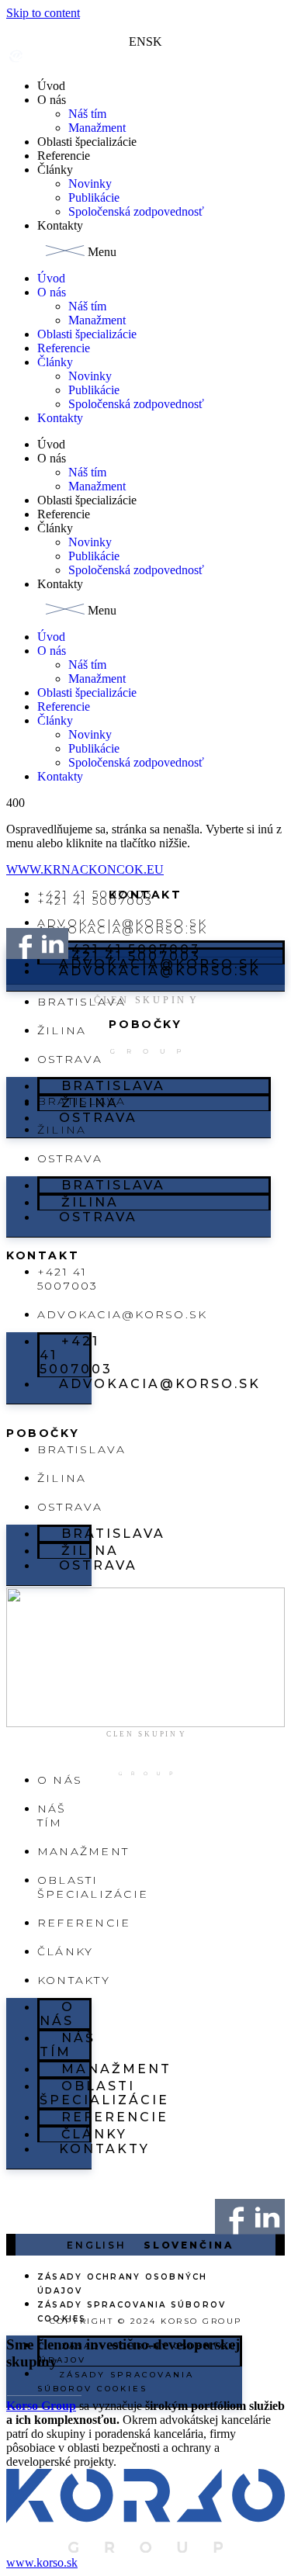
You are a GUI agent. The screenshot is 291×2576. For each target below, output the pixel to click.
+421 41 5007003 (95, 901)
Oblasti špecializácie (87, 142)
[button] (145, 252)
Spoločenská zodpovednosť (136, 211)
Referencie (64, 156)
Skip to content (43, 13)
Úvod (51, 86)
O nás (52, 100)
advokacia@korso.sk (160, 971)
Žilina (62, 1030)
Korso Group (41, 2406)
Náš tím (87, 114)
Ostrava (98, 1118)
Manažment (97, 128)
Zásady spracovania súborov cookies (132, 2312)
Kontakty (60, 225)
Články (55, 170)
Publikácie (94, 197)
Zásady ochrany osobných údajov (123, 2284)
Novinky (90, 184)
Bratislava (81, 1002)
